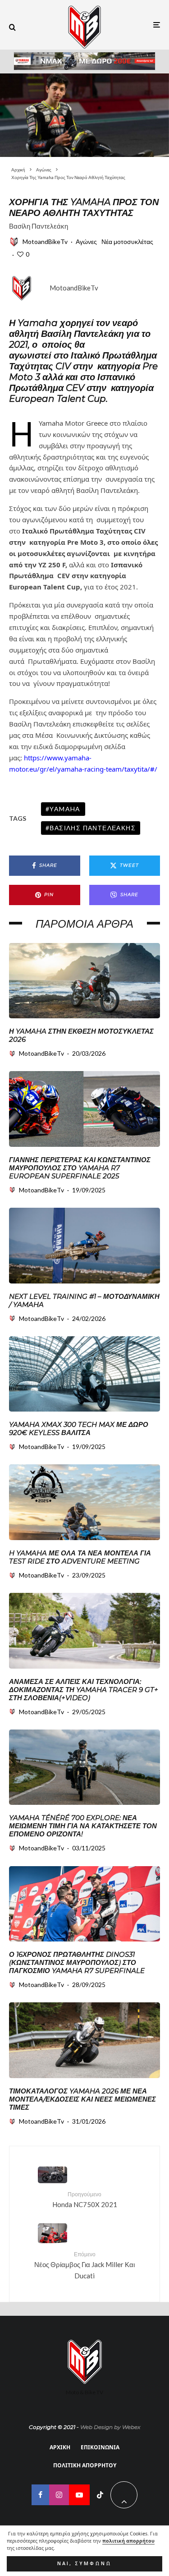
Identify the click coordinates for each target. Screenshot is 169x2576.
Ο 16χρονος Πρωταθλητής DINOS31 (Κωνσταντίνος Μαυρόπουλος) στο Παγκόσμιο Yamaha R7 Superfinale (77, 1963)
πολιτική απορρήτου (128, 2541)
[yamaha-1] (84, 1109)
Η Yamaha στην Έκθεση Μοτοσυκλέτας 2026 (81, 1035)
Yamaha (65, 809)
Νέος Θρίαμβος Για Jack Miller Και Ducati (84, 2265)
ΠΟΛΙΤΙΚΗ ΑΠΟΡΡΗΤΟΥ (85, 2465)
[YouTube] (79, 2495)
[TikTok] (100, 2495)
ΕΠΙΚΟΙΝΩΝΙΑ (100, 2447)
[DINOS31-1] (84, 1904)
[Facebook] (40, 2495)
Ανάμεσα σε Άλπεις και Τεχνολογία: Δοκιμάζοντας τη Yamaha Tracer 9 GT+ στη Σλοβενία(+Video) (84, 1690)
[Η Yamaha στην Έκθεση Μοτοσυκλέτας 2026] (84, 981)
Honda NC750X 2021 (85, 2200)
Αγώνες (86, 241)
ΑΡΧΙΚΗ (60, 2447)
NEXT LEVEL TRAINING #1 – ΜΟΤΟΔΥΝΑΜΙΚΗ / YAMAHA (84, 1301)
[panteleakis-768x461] (84, 115)
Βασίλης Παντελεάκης (93, 828)
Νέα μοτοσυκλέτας (127, 241)
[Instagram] (59, 2495)
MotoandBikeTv (45, 241)
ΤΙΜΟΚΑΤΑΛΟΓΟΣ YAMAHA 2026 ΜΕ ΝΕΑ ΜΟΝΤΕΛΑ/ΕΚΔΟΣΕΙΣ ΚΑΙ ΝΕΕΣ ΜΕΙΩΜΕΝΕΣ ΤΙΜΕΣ (82, 2099)
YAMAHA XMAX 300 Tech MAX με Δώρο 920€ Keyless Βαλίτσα (79, 1429)
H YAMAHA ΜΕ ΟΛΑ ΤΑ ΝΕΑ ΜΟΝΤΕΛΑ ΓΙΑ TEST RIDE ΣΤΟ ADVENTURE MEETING (80, 1557)
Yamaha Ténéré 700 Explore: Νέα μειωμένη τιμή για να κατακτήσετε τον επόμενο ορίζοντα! (83, 1826)
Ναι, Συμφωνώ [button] (84, 2563)
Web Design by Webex (110, 2427)
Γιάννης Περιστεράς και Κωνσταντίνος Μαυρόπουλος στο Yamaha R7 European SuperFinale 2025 (80, 1168)
